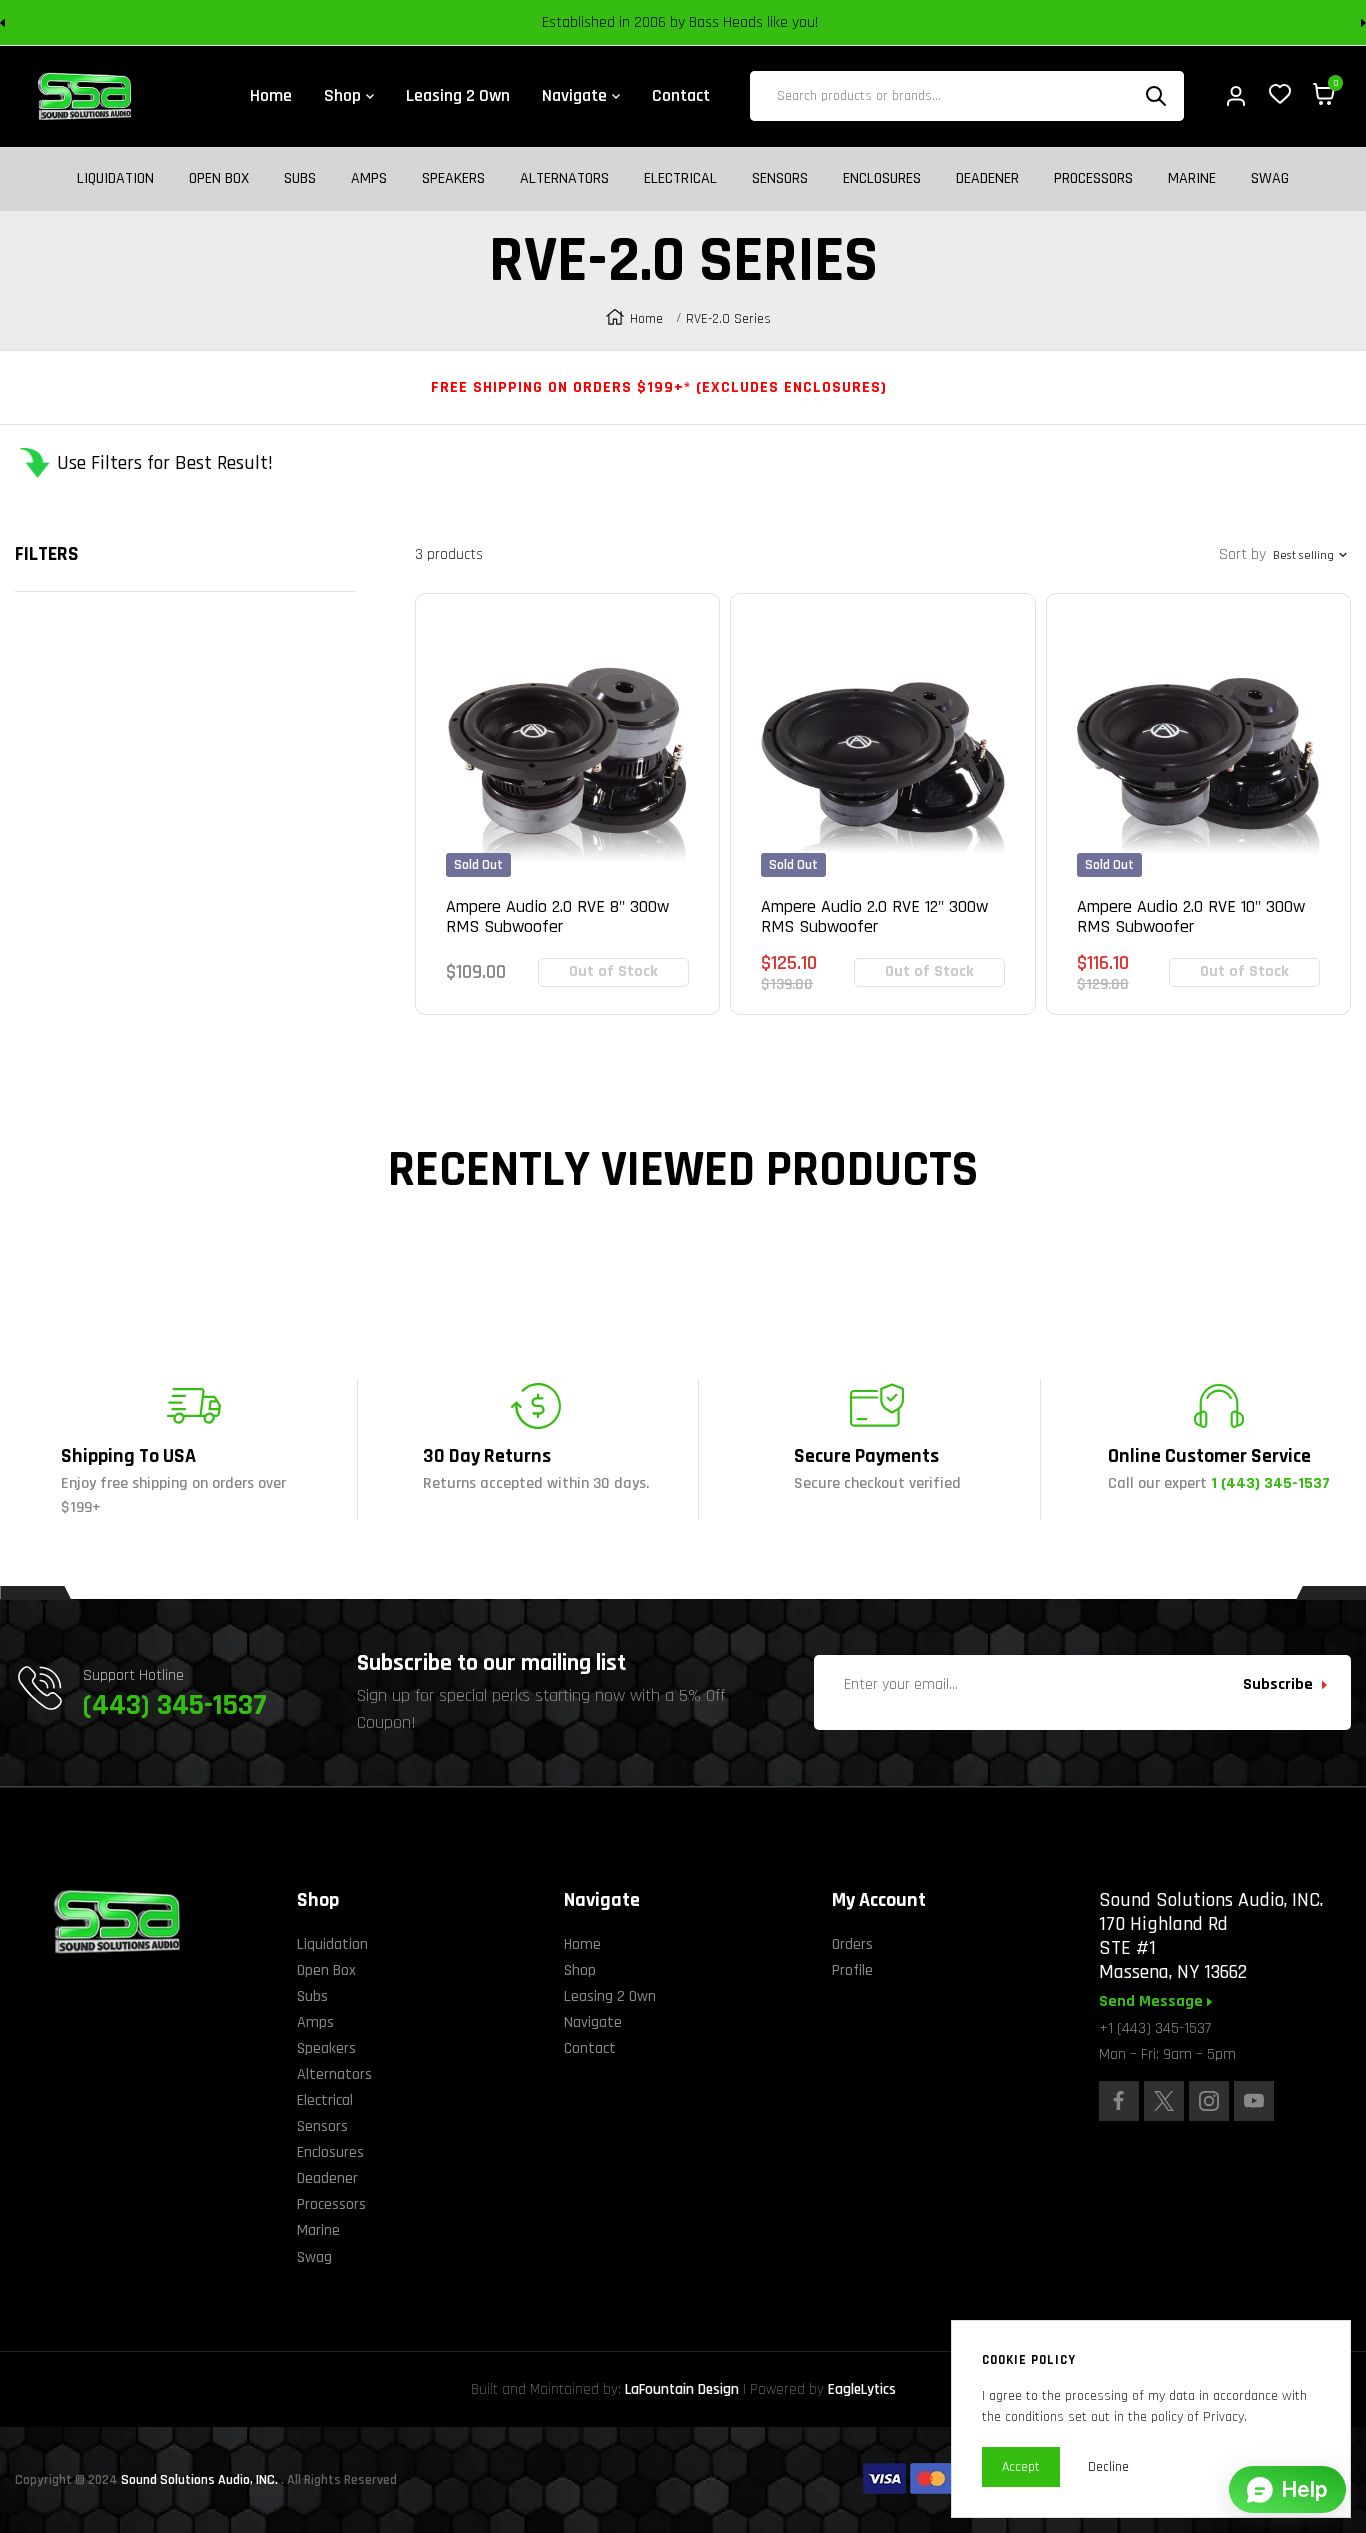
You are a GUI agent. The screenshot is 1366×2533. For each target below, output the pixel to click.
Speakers (453, 179)
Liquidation (115, 179)
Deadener (987, 179)
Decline (1108, 2467)
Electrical (680, 179)
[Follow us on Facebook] (1119, 2101)
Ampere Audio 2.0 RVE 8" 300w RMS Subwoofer (557, 917)
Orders (852, 1944)
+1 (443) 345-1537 (1155, 2028)
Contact (590, 2048)
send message (1153, 2002)
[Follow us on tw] (1164, 2101)
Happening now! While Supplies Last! (824, 24)
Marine (1192, 179)
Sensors (780, 179)
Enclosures (882, 179)
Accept (1021, 2467)
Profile (852, 1970)
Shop (580, 1970)
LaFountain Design (682, 2389)
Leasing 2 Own (610, 1996)
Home (646, 319)
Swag (1270, 179)
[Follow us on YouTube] (1254, 2101)
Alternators (564, 179)
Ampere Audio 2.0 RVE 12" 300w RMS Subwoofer (874, 917)
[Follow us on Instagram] (1209, 2101)
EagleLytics (862, 2389)
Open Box (219, 179)
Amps (369, 179)
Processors (1093, 179)
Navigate (593, 2022)
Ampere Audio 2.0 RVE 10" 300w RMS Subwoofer (1191, 917)
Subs (300, 179)
